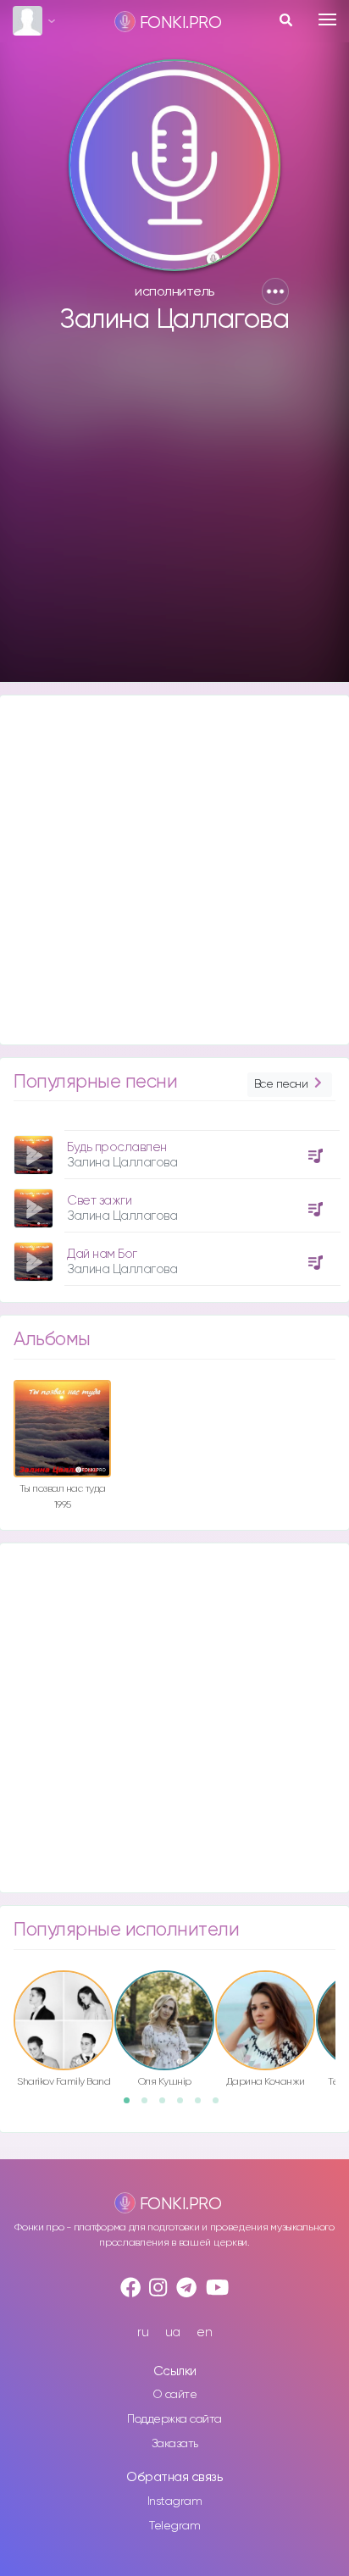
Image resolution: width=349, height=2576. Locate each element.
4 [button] (186, 2106)
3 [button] (168, 2106)
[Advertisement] (174, 516)
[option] (174, 1202)
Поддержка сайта (174, 2419)
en (204, 2332)
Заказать (175, 2444)
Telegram (174, 2526)
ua (173, 2332)
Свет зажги (99, 1201)
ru (143, 2332)
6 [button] (221, 2106)
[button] (275, 291)
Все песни (281, 1084)
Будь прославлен (117, 1147)
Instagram (175, 2501)
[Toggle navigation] (327, 19)
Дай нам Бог (102, 1254)
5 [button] (203, 2106)
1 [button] (132, 2106)
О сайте (175, 2395)
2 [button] (150, 2106)
